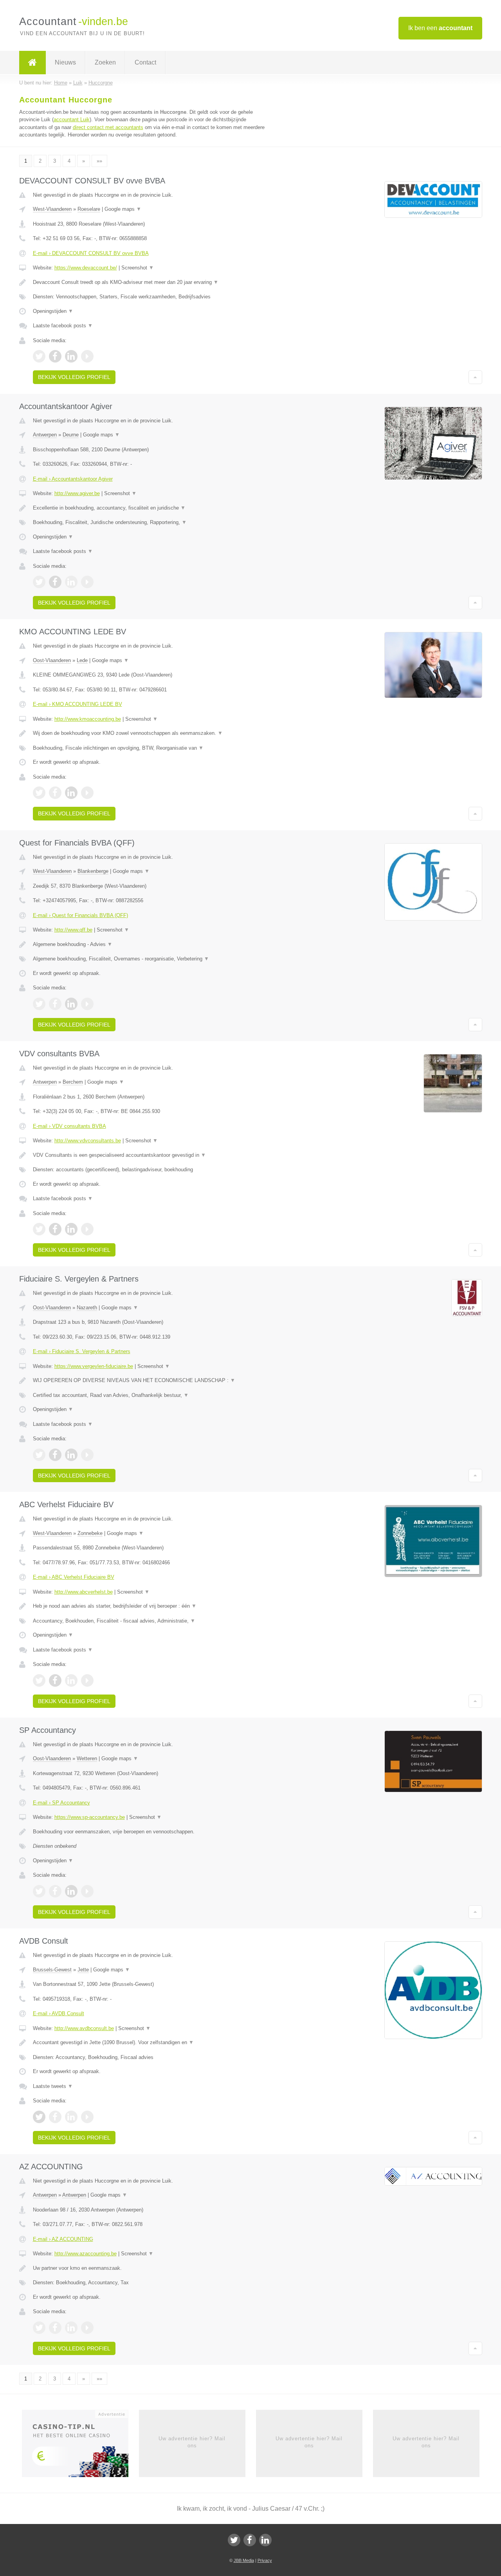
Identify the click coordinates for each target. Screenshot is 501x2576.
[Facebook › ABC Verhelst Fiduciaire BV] (55, 1680)
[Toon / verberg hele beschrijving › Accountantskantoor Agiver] (153, 508)
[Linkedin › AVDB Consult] (71, 2117)
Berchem (73, 1082)
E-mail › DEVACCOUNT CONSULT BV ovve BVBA (91, 253)
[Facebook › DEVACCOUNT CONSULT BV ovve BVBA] (55, 356)
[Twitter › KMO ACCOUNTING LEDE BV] (39, 793)
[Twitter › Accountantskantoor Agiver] (39, 582)
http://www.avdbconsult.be (84, 2028)
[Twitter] (234, 2540)
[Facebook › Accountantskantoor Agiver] (55, 582)
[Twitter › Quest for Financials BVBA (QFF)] (39, 1004)
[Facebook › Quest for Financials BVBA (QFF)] (55, 1004)
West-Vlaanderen (52, 209)
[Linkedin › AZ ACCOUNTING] (71, 2328)
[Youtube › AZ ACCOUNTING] (87, 2328)
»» (99, 161)
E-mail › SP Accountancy (61, 1803)
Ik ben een (440, 28)
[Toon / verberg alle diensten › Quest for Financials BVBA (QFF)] (153, 959)
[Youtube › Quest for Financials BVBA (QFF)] (87, 1004)
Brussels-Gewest (52, 1970)
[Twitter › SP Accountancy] (39, 1891)
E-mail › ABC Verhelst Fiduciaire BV (74, 1577)
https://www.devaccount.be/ (86, 268)
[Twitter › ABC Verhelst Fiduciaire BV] (39, 1680)
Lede (82, 660)
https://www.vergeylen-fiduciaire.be (94, 1366)
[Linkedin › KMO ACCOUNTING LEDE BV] (71, 793)
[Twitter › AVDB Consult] (39, 2117)
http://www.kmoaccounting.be (88, 719)
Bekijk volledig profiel (74, 377)
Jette (83, 1970)
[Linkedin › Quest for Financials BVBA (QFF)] (71, 1004)
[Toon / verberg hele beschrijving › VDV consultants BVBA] (153, 1155)
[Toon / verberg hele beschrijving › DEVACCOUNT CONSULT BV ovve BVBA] (153, 282)
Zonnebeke (90, 1533)
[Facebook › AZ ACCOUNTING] (55, 2328)
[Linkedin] (265, 2540)
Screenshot (138, 268)
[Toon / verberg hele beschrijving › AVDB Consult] (153, 2043)
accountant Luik (72, 119)
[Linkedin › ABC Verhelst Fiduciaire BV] (71, 1680)
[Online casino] (80, 2446)
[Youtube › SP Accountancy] (87, 1891)
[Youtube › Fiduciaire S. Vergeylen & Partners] (87, 1455)
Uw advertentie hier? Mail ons (192, 2442)
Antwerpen (45, 435)
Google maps (123, 209)
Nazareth (87, 1308)
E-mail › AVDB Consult (59, 2013)
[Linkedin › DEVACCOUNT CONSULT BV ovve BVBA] (71, 356)
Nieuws (65, 62)
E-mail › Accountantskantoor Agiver (73, 479)
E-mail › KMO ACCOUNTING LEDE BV (77, 704)
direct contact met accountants (108, 127)
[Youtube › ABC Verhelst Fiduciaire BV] (87, 1680)
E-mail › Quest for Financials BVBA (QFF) (80, 915)
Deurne (71, 435)
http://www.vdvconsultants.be (88, 1141)
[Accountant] (32, 63)
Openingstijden (53, 311)
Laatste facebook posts (63, 326)
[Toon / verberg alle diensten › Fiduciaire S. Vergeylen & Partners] (153, 1395)
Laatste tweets (53, 2086)
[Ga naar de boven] (475, 377)
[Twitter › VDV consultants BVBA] (39, 1229)
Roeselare (89, 209)
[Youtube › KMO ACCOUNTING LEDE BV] (87, 793)
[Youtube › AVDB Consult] (87, 2117)
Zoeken (105, 62)
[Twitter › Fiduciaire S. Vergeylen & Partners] (39, 1455)
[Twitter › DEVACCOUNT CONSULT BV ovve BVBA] (39, 356)
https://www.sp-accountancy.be (90, 1817)
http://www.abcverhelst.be (84, 1592)
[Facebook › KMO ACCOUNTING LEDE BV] (55, 793)
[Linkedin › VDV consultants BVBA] (71, 1229)
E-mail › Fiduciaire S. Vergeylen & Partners (82, 1351)
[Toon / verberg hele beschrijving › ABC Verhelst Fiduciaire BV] (153, 1606)
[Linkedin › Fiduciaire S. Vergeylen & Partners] (71, 1455)
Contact (145, 62)
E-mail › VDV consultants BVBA (69, 1126)
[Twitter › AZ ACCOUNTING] (39, 2328)
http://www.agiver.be (77, 493)
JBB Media (244, 2560)
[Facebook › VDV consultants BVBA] (55, 1229)
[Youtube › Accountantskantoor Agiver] (87, 582)
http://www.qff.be (73, 930)
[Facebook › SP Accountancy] (55, 1891)
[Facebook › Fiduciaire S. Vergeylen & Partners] (55, 1455)
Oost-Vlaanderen (52, 660)
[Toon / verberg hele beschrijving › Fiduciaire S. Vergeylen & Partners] (153, 1380)
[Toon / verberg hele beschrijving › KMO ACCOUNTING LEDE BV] (153, 733)
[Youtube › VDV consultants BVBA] (87, 1229)
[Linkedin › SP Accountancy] (71, 1891)
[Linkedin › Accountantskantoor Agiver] (71, 582)
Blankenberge (93, 871)
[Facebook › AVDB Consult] (55, 2117)
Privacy (265, 2560)
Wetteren (87, 1758)
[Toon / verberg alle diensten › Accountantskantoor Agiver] (153, 522)
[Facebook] (250, 2540)
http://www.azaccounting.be (86, 2254)
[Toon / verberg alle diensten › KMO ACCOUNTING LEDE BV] (153, 748)
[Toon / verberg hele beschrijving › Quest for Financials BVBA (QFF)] (153, 944)
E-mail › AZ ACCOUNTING (63, 2239)
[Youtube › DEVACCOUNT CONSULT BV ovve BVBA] (87, 356)
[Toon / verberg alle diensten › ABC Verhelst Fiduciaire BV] (153, 1621)
